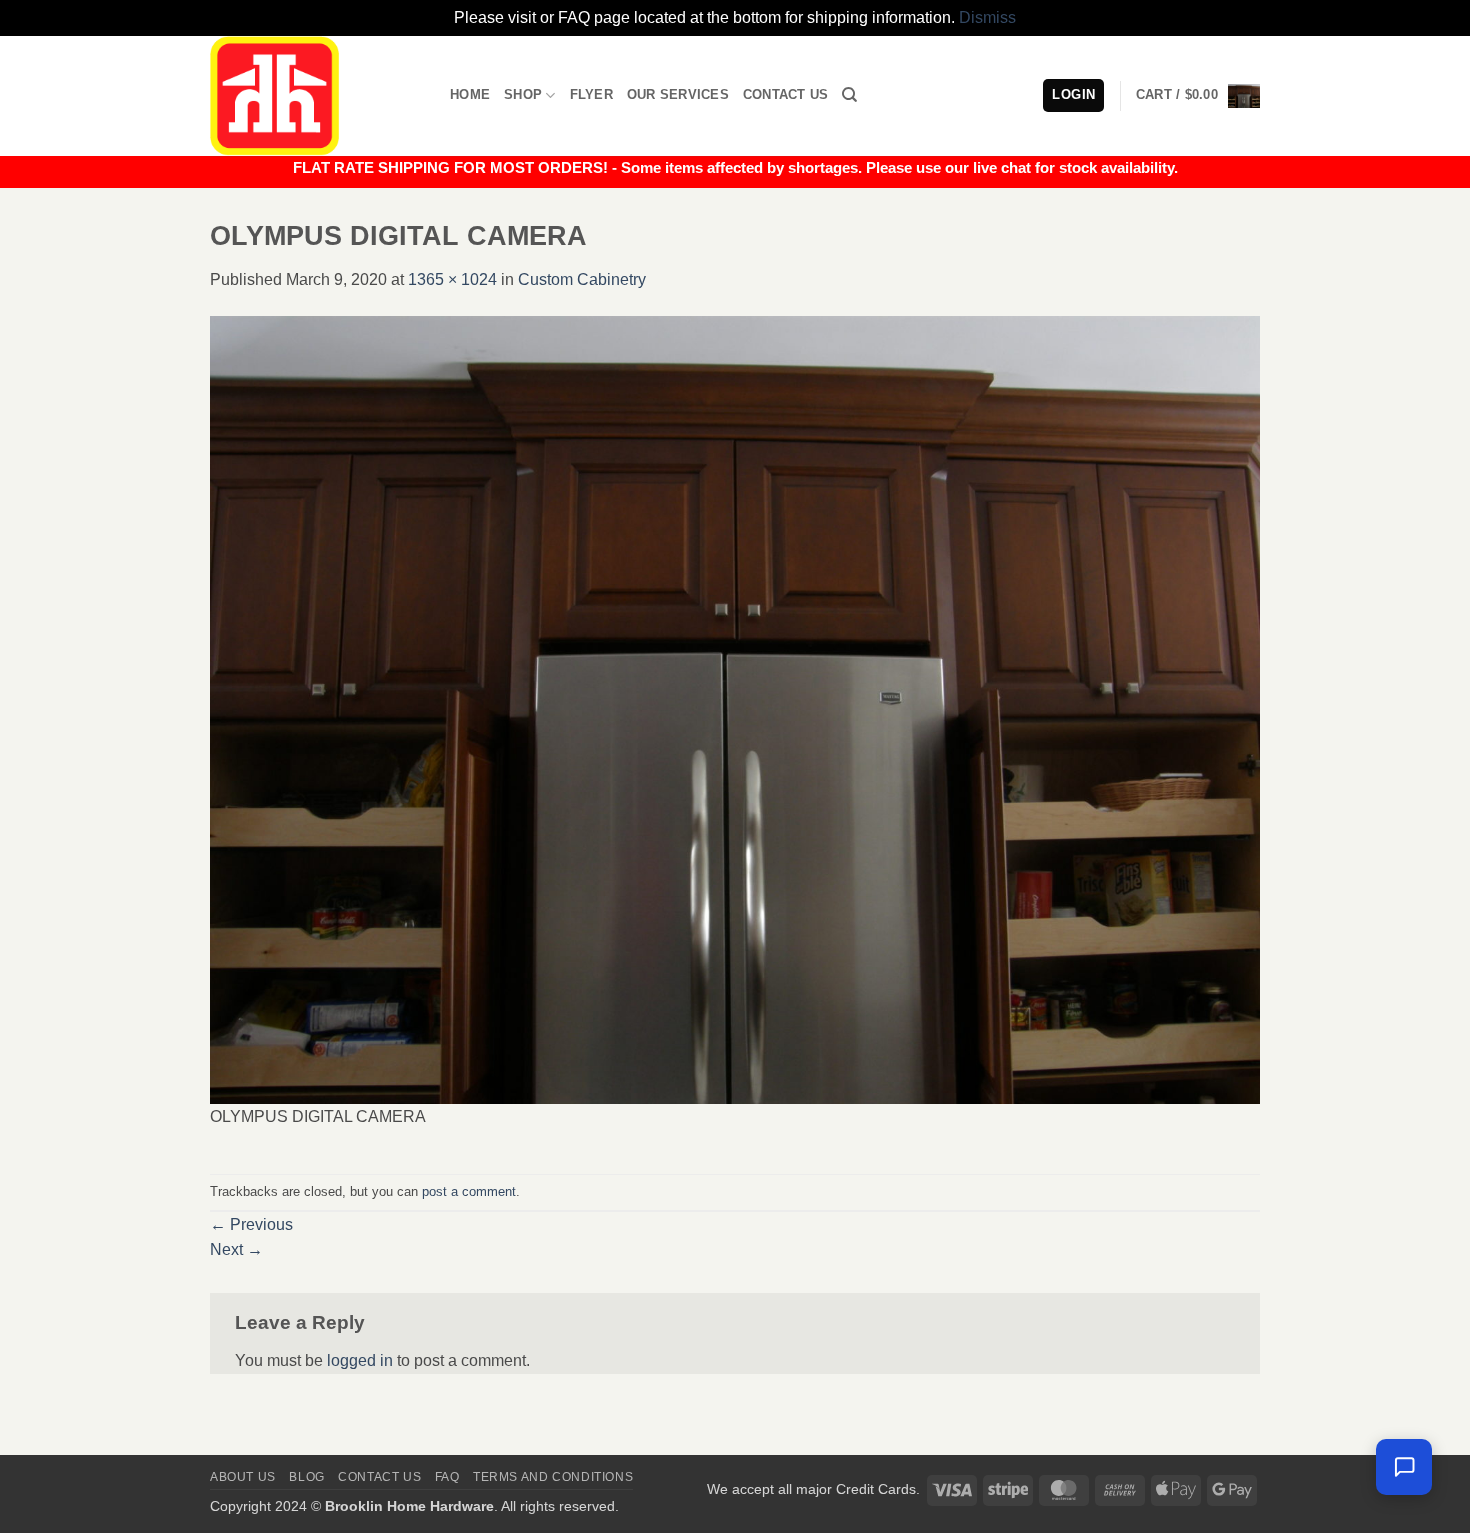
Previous (251, 1224)
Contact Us (786, 94)
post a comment (469, 1191)
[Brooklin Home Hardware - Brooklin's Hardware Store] (315, 96)
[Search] (849, 95)
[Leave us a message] (1404, 1467)
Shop (523, 94)
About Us (243, 1477)
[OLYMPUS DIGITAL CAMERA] (735, 708)
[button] (1198, 96)
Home (470, 94)
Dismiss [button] (987, 17)
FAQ (447, 1477)
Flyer (591, 94)
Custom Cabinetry (582, 279)
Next (236, 1249)
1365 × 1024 (452, 279)
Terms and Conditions (553, 1477)
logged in (360, 1360)
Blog (306, 1477)
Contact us (379, 1477)
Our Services (678, 94)
